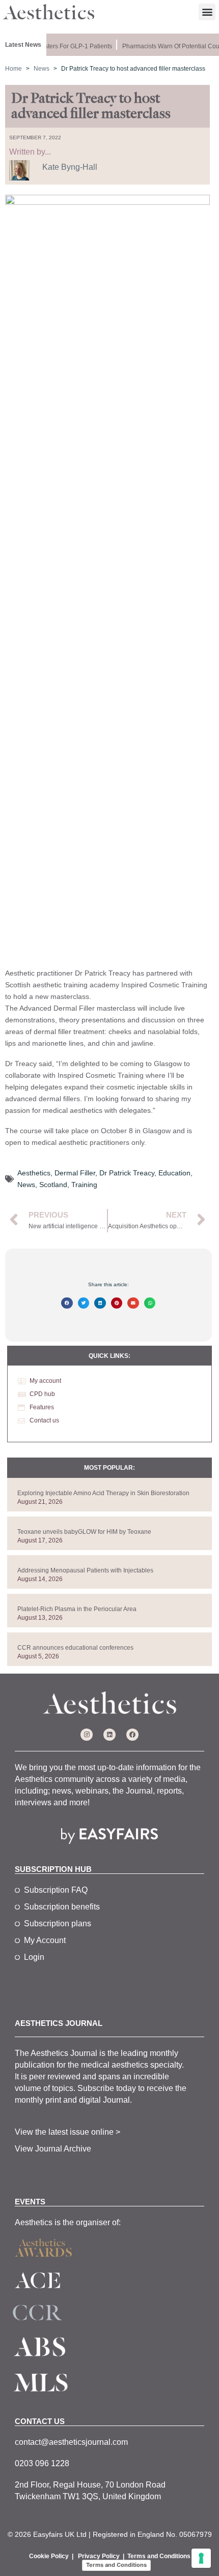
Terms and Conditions (159, 2556)
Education (174, 1173)
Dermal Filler (75, 1173)
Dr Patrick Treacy (127, 1173)
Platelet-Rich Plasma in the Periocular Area (77, 1609)
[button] (207, 12)
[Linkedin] (109, 1735)
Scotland (53, 1185)
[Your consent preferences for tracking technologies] (201, 2558)
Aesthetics (34, 1173)
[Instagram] (87, 1735)
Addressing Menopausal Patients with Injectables (85, 1570)
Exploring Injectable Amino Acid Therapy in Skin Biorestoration (103, 1493)
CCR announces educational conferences (75, 1648)
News (26, 1185)
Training (84, 1185)
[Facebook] (132, 1735)
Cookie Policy (49, 2556)
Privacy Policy (99, 2556)
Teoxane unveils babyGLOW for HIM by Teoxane (84, 1532)
